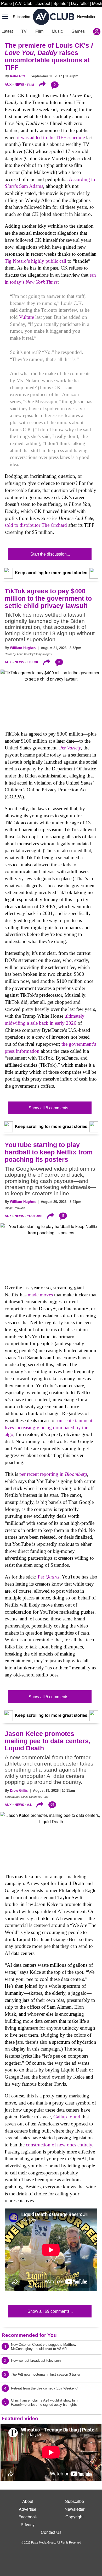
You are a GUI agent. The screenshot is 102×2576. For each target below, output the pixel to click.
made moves (40, 1295)
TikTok (33, 662)
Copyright (74, 2517)
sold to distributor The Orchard (36, 525)
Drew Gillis (19, 1791)
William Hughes (23, 648)
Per (70, 748)
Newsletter (86, 16)
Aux (8, 85)
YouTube (35, 1216)
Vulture (27, 317)
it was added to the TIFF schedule (51, 137)
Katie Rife (18, 76)
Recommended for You (29, 2335)
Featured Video (20, 2418)
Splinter (61, 3)
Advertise (28, 2509)
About (28, 2501)
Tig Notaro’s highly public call (35, 261)
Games (78, 31)
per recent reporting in (53, 1474)
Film (39, 31)
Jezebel (43, 3)
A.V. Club (24, 3)
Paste (6, 3)
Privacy (28, 2525)
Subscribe (21, 16)
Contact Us (51, 2532)
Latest (7, 31)
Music (57, 31)
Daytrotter (80, 3)
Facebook (28, 2517)
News (19, 85)
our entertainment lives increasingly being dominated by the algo (49, 1427)
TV (24, 31)
